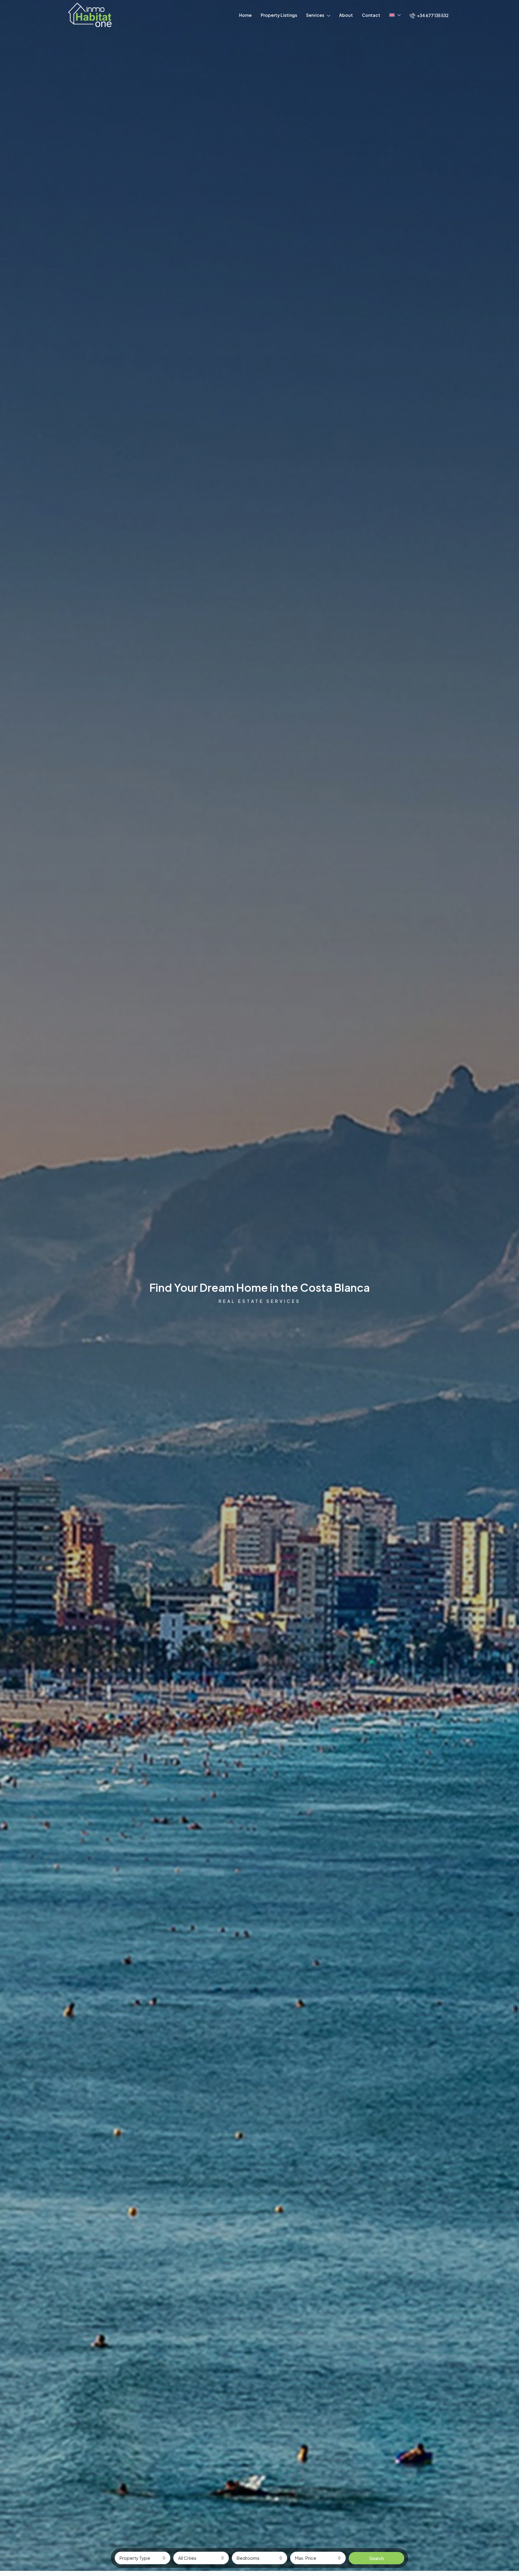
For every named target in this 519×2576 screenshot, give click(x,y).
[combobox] (143, 2558)
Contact (371, 15)
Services (315, 15)
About (346, 15)
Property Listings (279, 15)
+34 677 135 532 (432, 15)
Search (376, 2558)
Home (245, 15)
